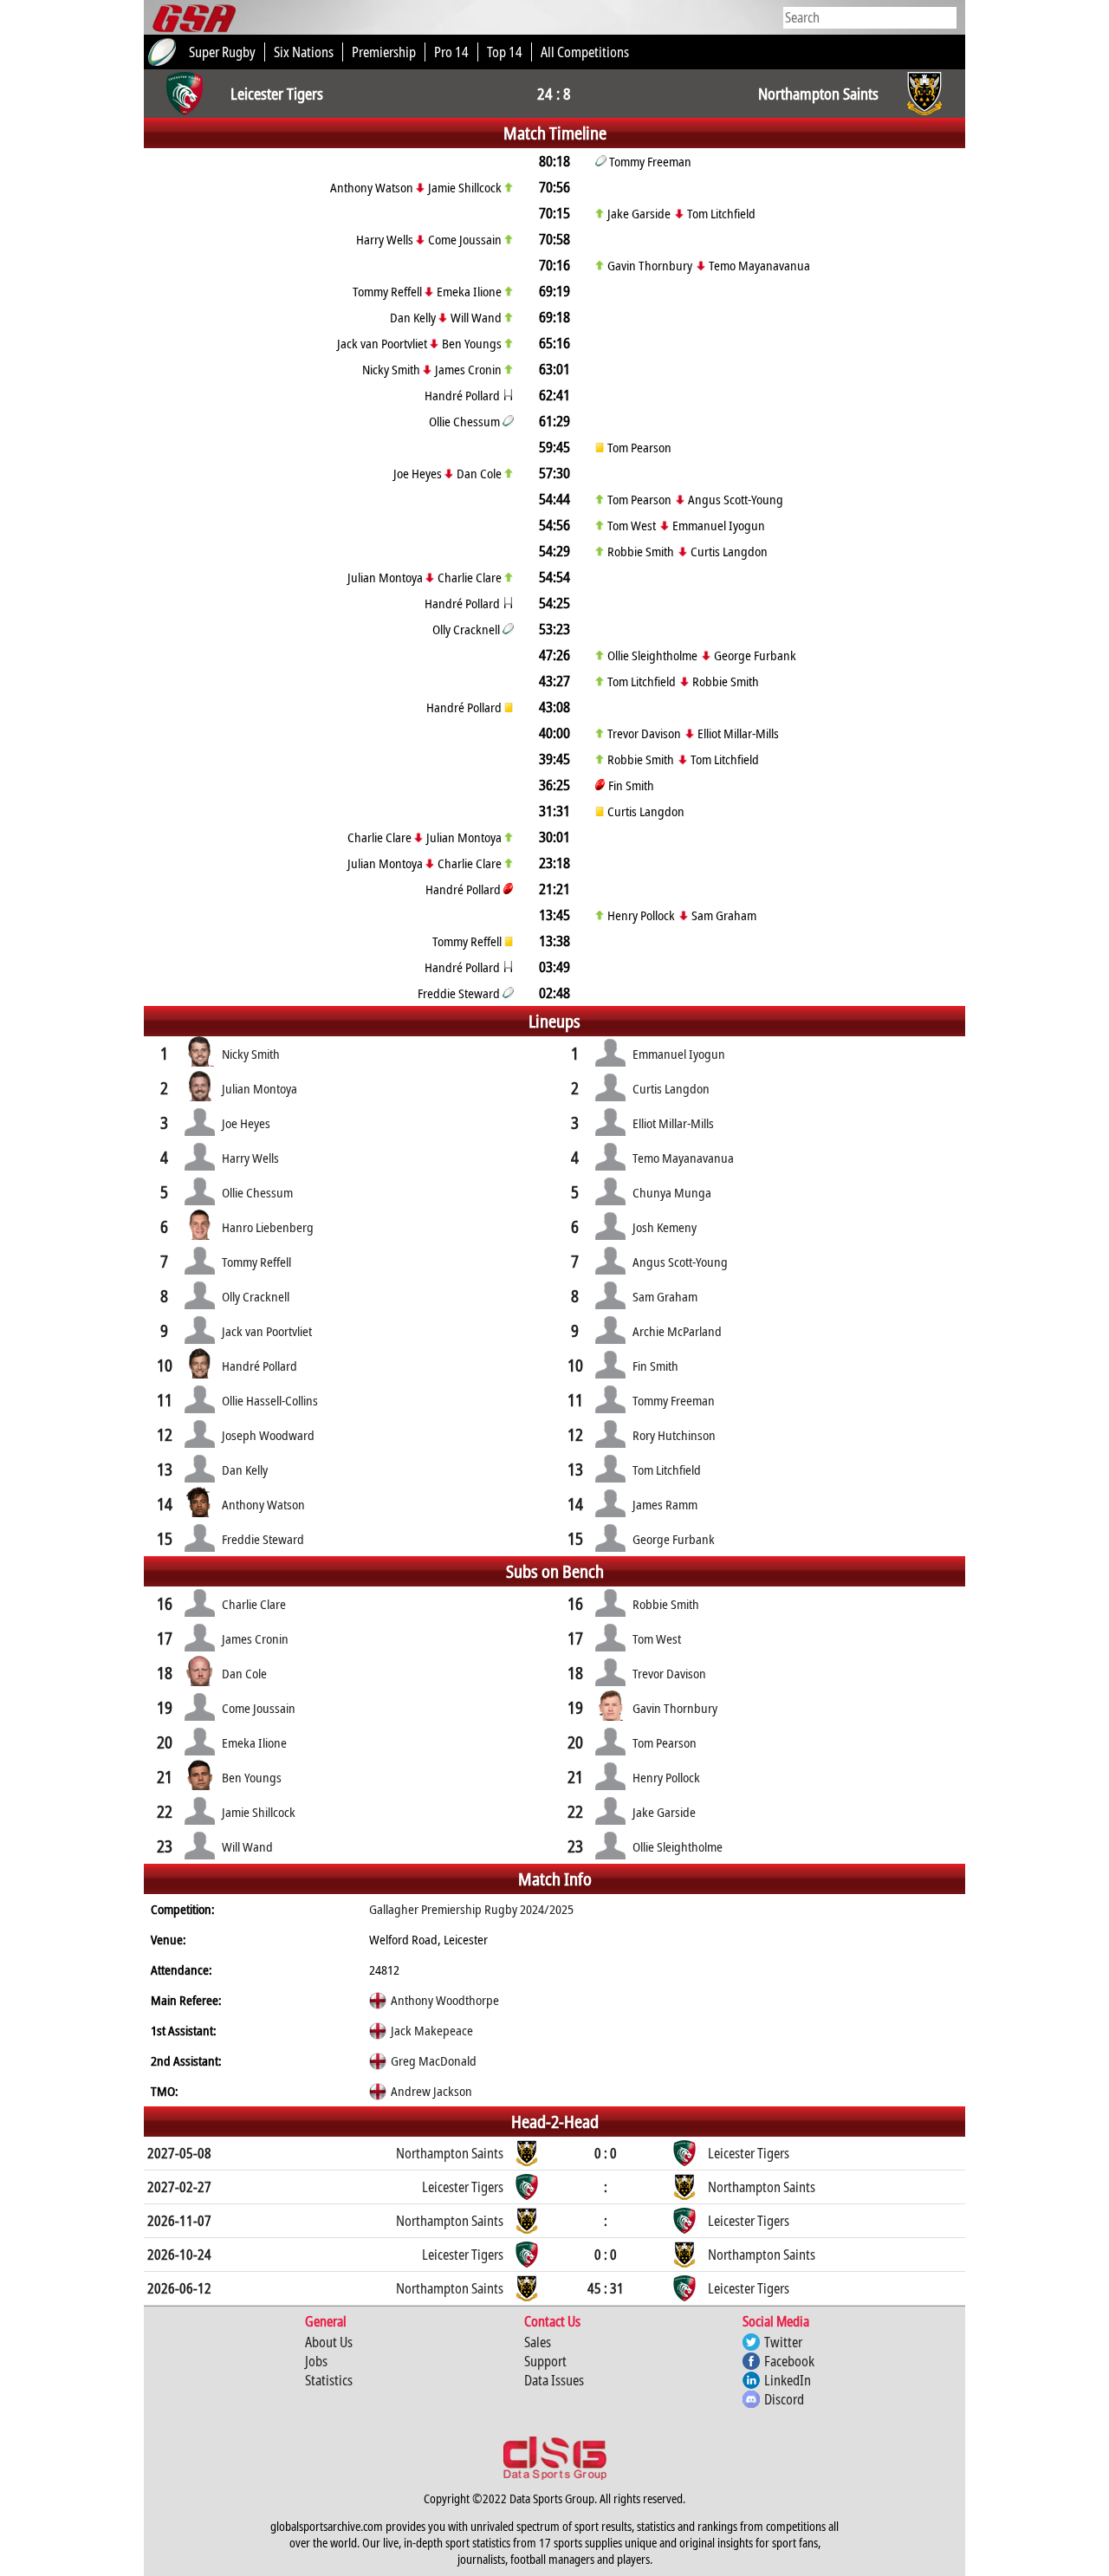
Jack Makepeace (432, 2030)
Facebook (789, 2361)
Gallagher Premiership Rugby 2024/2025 (471, 1909)
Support (545, 2361)
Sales (538, 2342)
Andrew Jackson (431, 2091)
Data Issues (554, 2380)
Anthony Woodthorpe (445, 2000)
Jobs (316, 2361)
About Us (329, 2342)
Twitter (783, 2342)
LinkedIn (788, 2380)
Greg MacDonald (434, 2060)
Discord (784, 2399)
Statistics (329, 2380)
